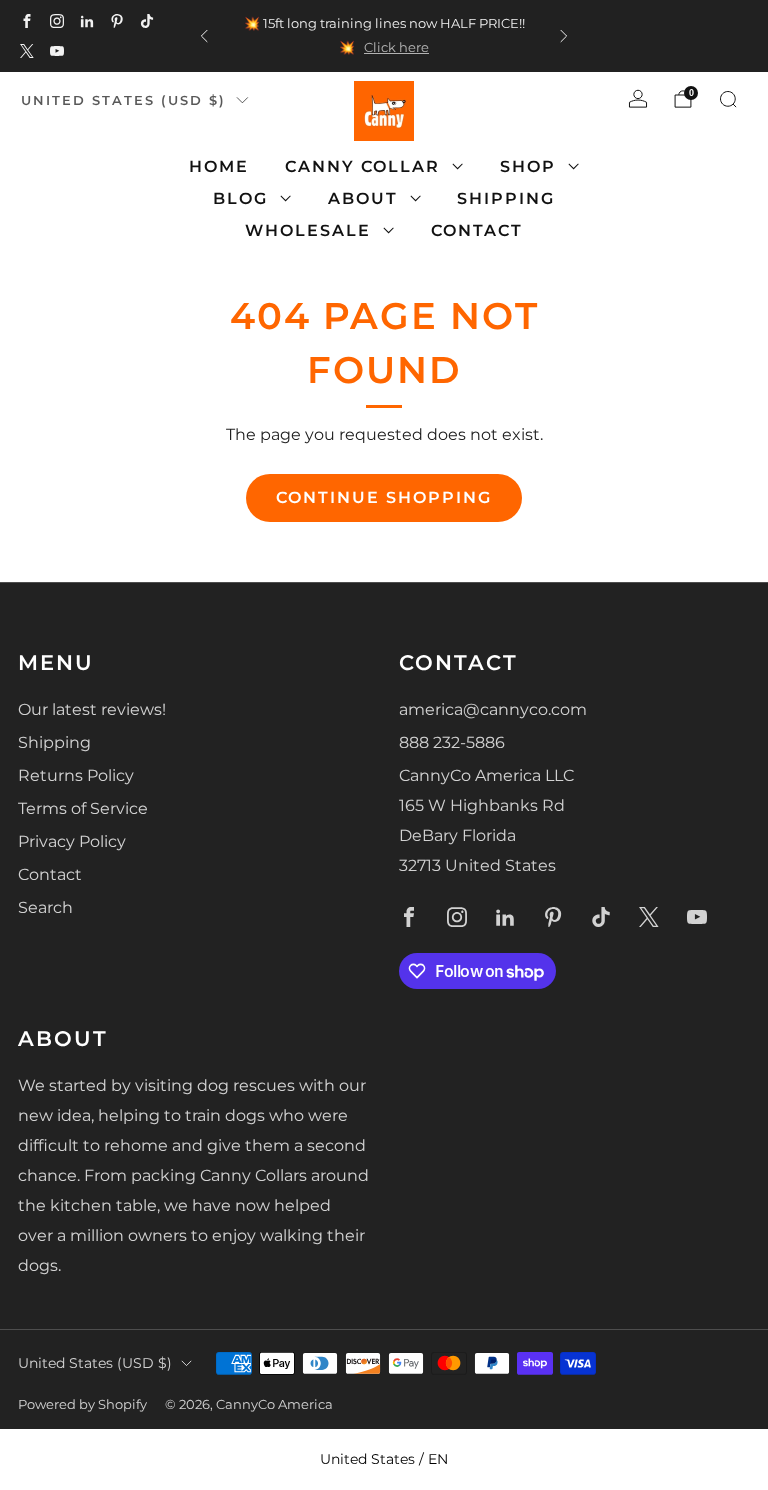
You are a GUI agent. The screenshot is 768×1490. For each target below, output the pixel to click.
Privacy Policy (72, 841)
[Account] (638, 99)
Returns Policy (76, 775)
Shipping (506, 198)
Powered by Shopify (82, 1404)
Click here (396, 47)
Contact (477, 230)
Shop (528, 166)
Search (45, 907)
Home (219, 166)
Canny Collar (362, 166)
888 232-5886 (452, 742)
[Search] (728, 99)
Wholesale (308, 230)
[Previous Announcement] (204, 36)
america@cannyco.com (493, 709)
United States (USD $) (123, 100)
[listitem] (384, 36)
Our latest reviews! (92, 709)
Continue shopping (384, 497)
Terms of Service (83, 808)
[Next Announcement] (564, 36)
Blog (240, 198)
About (363, 198)
